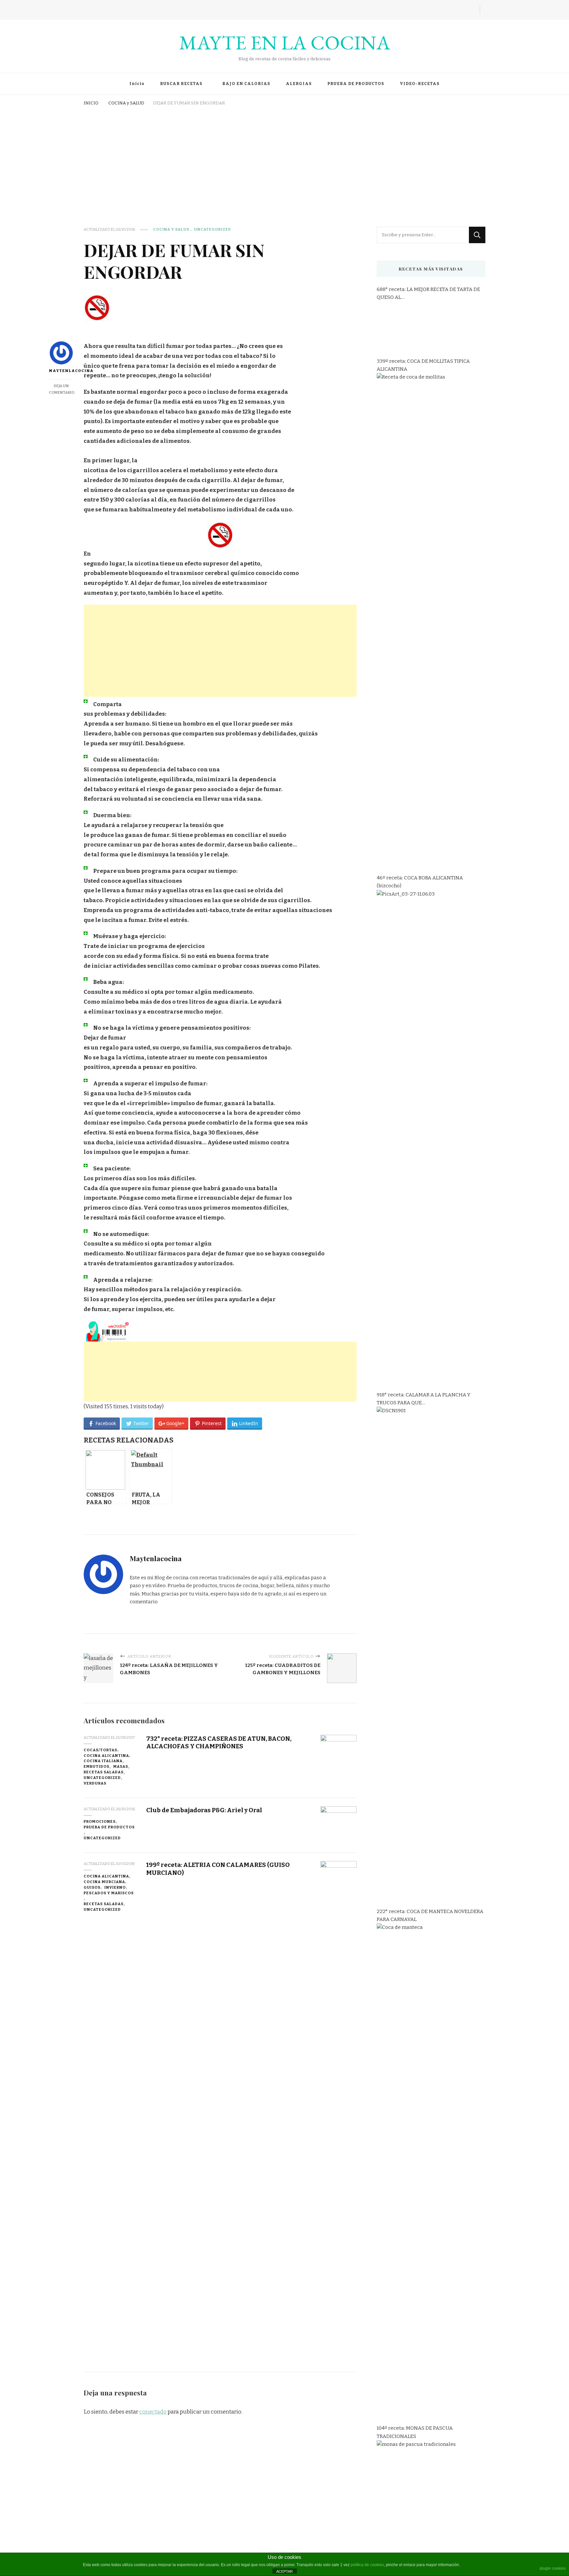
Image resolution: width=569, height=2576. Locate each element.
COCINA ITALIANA (103, 1761)
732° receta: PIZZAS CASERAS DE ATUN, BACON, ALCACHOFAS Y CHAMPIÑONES (219, 1742)
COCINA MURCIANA (104, 1882)
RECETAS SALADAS (104, 1772)
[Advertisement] (284, 157)
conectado (153, 2412)
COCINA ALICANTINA (106, 1756)
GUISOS (92, 1887)
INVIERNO (115, 1887)
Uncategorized (213, 229)
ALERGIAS (299, 84)
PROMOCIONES (100, 1821)
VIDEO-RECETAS (420, 84)
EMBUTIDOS (96, 1766)
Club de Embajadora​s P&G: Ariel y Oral (204, 1810)
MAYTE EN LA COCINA (285, 43)
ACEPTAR (284, 2571)
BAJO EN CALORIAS (246, 84)
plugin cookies (553, 2568)
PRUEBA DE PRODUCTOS (356, 84)
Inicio (137, 84)
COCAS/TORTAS (100, 1750)
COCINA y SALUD (171, 229)
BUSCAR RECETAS (181, 84)
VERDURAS (95, 1783)
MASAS (121, 1766)
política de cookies (367, 2565)
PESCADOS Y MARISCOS (109, 1893)
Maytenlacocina (61, 371)
